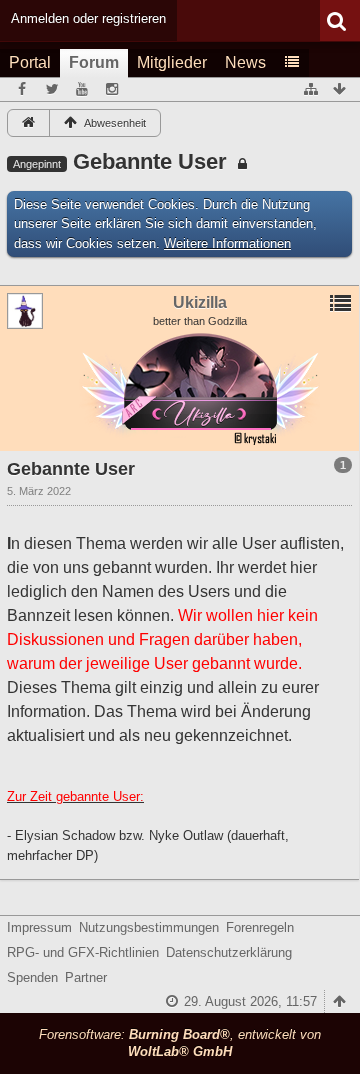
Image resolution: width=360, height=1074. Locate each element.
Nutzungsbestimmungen (149, 927)
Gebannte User (150, 161)
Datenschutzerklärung (229, 952)
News (245, 62)
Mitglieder (172, 62)
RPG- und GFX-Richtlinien (83, 952)
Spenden (32, 977)
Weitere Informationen (227, 243)
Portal (30, 62)
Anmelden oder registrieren (88, 18)
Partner (86, 977)
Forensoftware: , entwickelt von (180, 1043)
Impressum (39, 927)
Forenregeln (260, 927)
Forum (94, 62)
